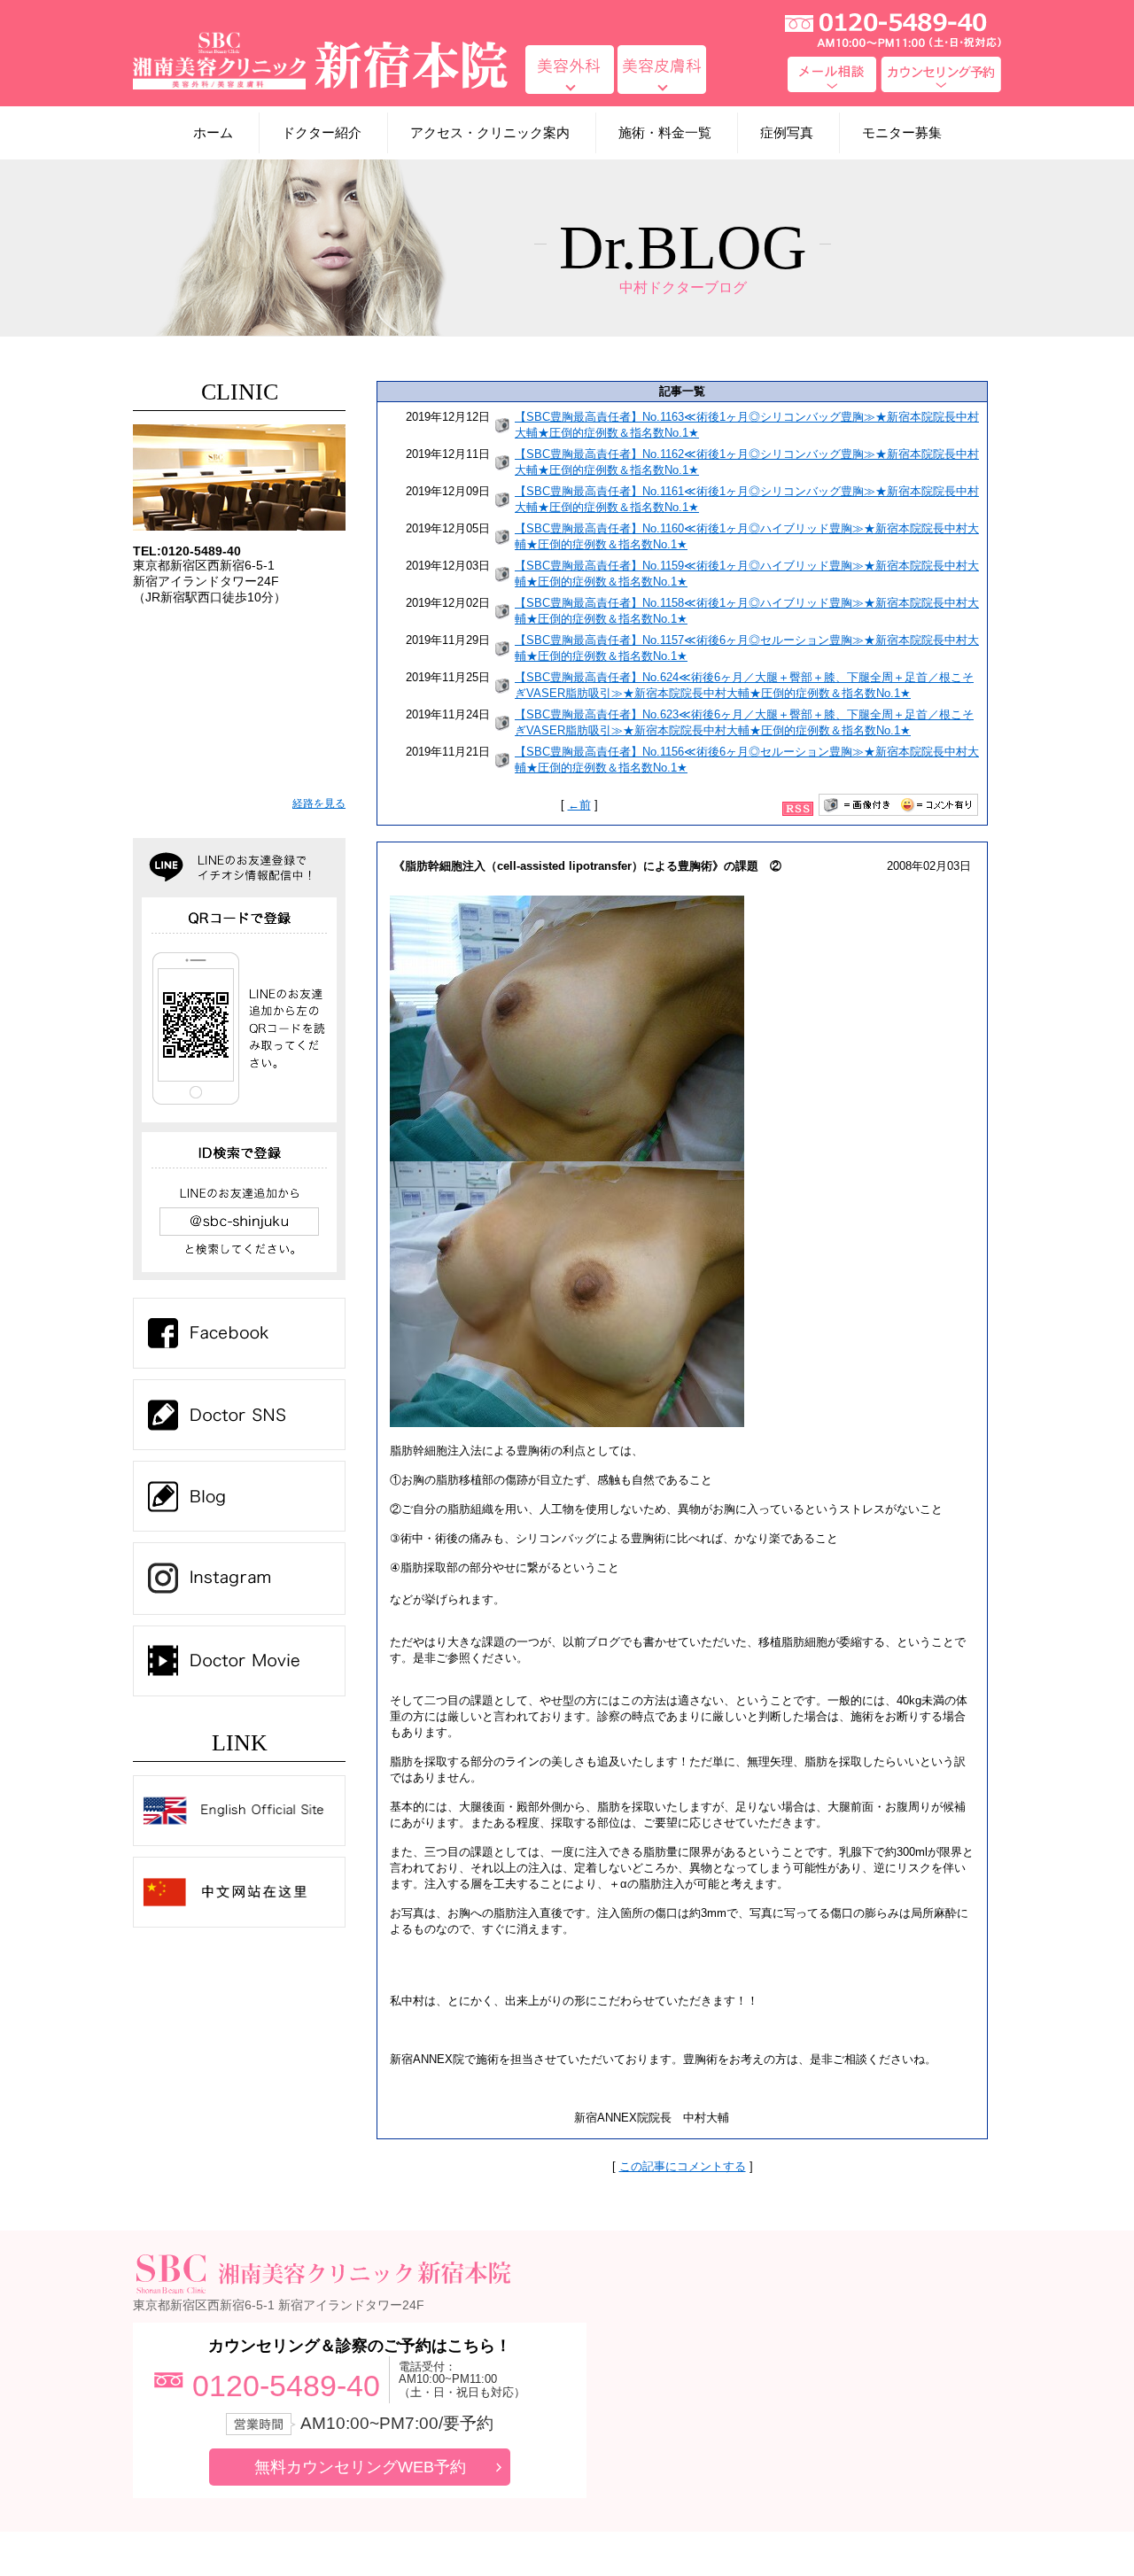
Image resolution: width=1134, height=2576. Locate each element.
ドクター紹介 (322, 132)
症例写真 (787, 132)
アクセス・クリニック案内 (490, 132)
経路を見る (319, 803)
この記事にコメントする (683, 2166)
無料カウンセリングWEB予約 (360, 2467)
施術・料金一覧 (665, 132)
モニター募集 (902, 132)
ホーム (213, 132)
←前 (579, 805)
